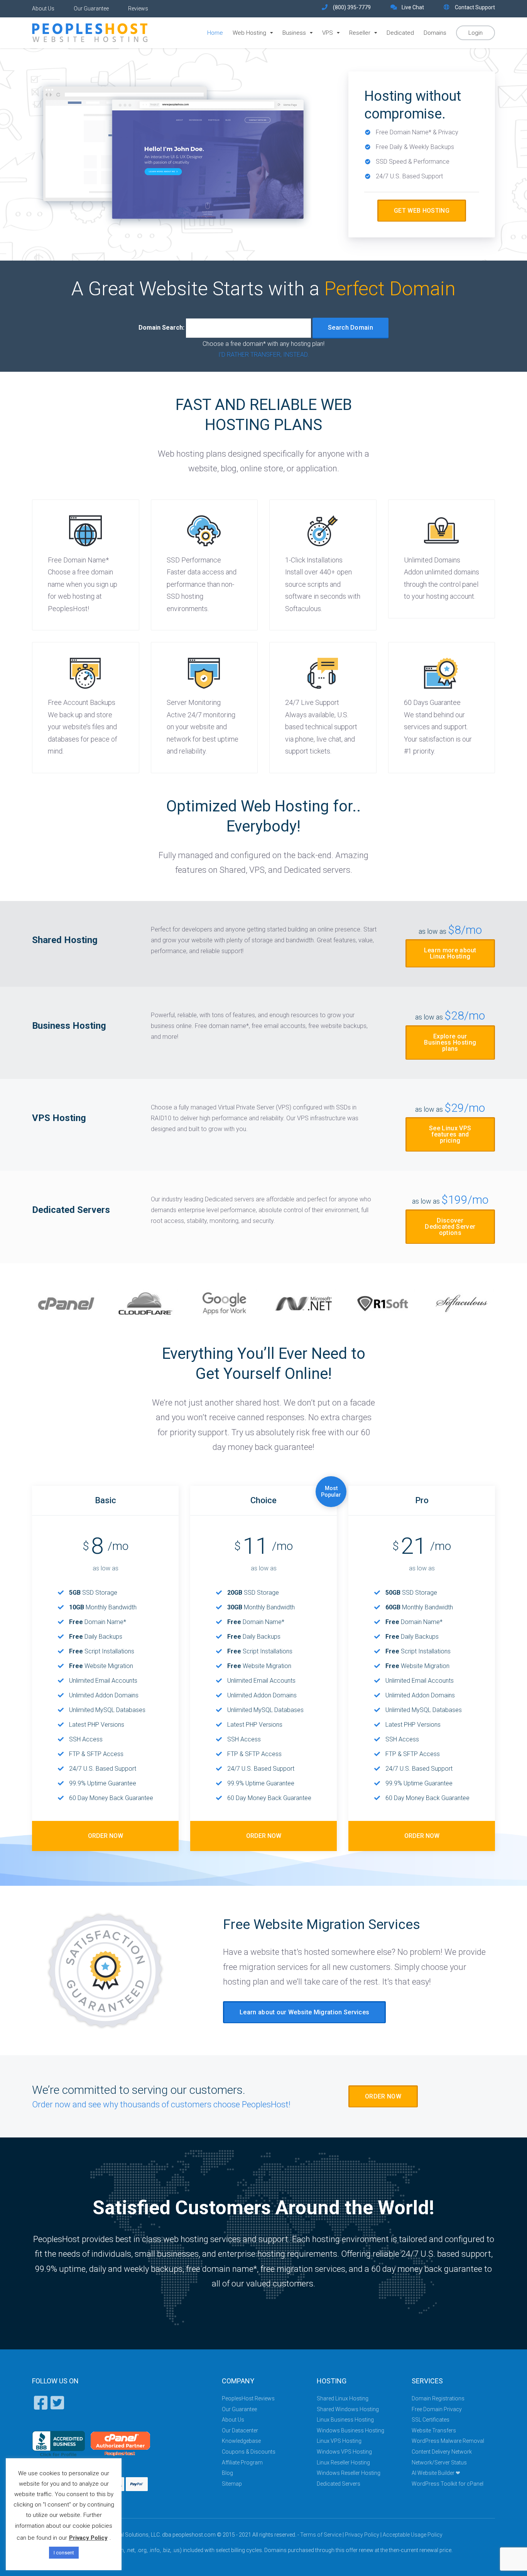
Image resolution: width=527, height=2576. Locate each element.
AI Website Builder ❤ (436, 2473)
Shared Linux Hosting (343, 2398)
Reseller (360, 33)
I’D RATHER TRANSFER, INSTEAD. (264, 355)
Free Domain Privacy (437, 2409)
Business (294, 33)
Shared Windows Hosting (348, 2409)
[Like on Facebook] (40, 2407)
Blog (227, 2473)
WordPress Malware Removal (448, 2441)
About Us (43, 8)
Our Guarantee (91, 8)
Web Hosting (249, 33)
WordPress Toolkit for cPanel (448, 2484)
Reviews (138, 8)
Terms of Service (321, 2535)
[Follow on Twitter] (56, 2407)
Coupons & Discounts (249, 2452)
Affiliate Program (242, 2463)
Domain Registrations (438, 2398)
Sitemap (232, 2484)
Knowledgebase (241, 2441)
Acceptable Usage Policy (413, 2535)
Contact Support (475, 7)
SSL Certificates (431, 2420)
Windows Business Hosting (350, 2430)
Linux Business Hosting (345, 2420)
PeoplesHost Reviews (248, 2398)
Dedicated (400, 33)
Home (215, 33)
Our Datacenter (240, 2430)
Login (475, 33)
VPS (328, 33)
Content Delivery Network (442, 2452)
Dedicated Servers (339, 2484)
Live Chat (413, 7)
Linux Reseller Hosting (343, 2463)
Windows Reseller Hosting (349, 2473)
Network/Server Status (439, 2463)
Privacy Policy (362, 2535)
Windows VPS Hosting (344, 2452)
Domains (435, 33)
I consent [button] (64, 2553)
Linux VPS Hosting (339, 2441)
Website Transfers (434, 2430)
